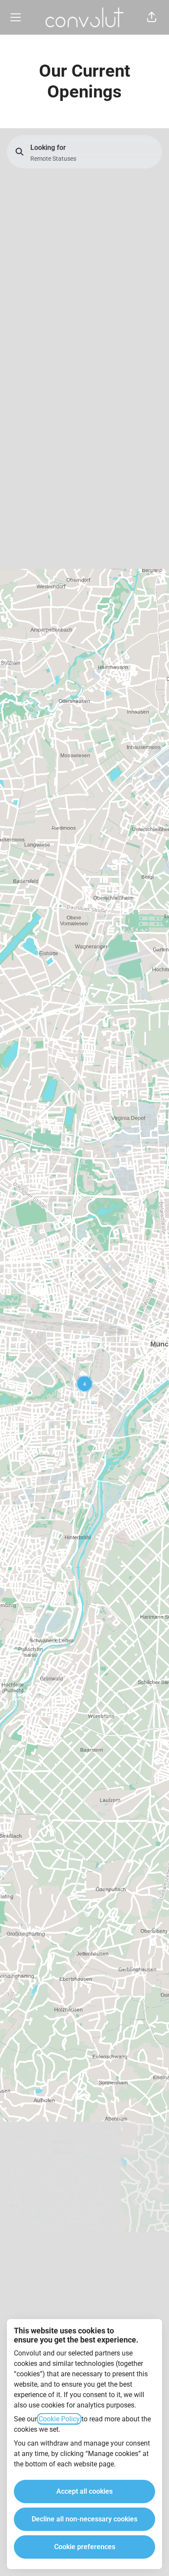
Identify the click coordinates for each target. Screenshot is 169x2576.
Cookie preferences (85, 2547)
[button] (152, 17)
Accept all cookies (84, 2491)
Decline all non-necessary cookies (84, 2519)
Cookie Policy (59, 2419)
